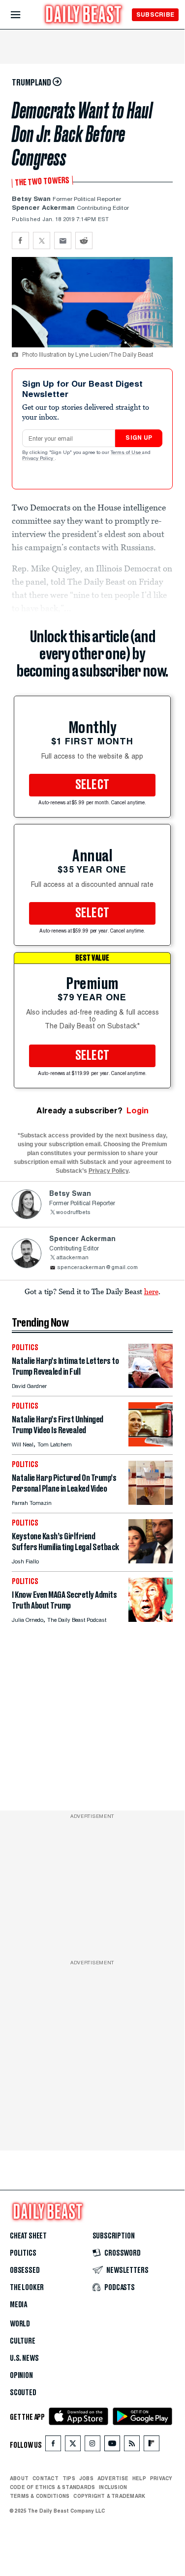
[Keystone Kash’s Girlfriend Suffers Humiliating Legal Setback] (151, 1561)
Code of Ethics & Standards (52, 2487)
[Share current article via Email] (63, 241)
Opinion (21, 2376)
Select (92, 785)
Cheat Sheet (28, 2236)
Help (139, 2478)
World (20, 2324)
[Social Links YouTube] (112, 2446)
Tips (69, 2478)
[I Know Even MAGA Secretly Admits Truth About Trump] (151, 1619)
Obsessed (25, 2270)
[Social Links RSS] (132, 2446)
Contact (46, 2478)
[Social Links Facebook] (53, 2446)
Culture (23, 2341)
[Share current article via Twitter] (42, 241)
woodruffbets (73, 1213)
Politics (23, 2253)
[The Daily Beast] (84, 15)
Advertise (113, 2478)
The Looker (27, 2288)
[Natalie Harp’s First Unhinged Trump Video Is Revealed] (151, 1444)
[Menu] (24, 15)
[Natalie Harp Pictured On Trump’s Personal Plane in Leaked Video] (151, 1502)
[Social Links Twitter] (73, 2446)
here (151, 1291)
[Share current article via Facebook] (20, 241)
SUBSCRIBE (155, 14)
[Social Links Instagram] (92, 2446)
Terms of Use (126, 453)
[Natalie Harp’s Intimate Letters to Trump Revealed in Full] (151, 1385)
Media (18, 2305)
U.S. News (24, 2358)
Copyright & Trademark (109, 2496)
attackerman (72, 1258)
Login (138, 1111)
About (19, 2478)
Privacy (161, 2478)
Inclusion (113, 2487)
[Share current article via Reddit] (84, 241)
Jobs (86, 2478)
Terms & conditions (40, 2496)
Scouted (23, 2393)
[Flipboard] (151, 2446)
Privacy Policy (38, 459)
